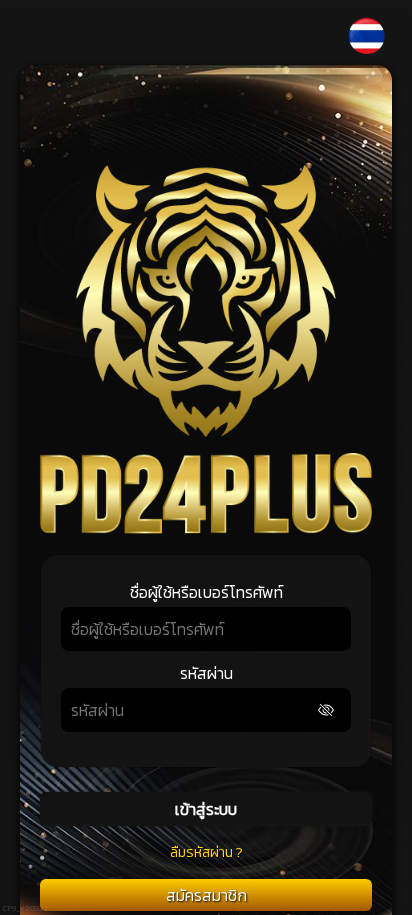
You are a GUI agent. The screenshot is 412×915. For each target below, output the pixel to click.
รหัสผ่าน (206, 673)
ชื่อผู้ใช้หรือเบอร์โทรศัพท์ (206, 592)
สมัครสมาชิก (206, 895)
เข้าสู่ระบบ (206, 809)
